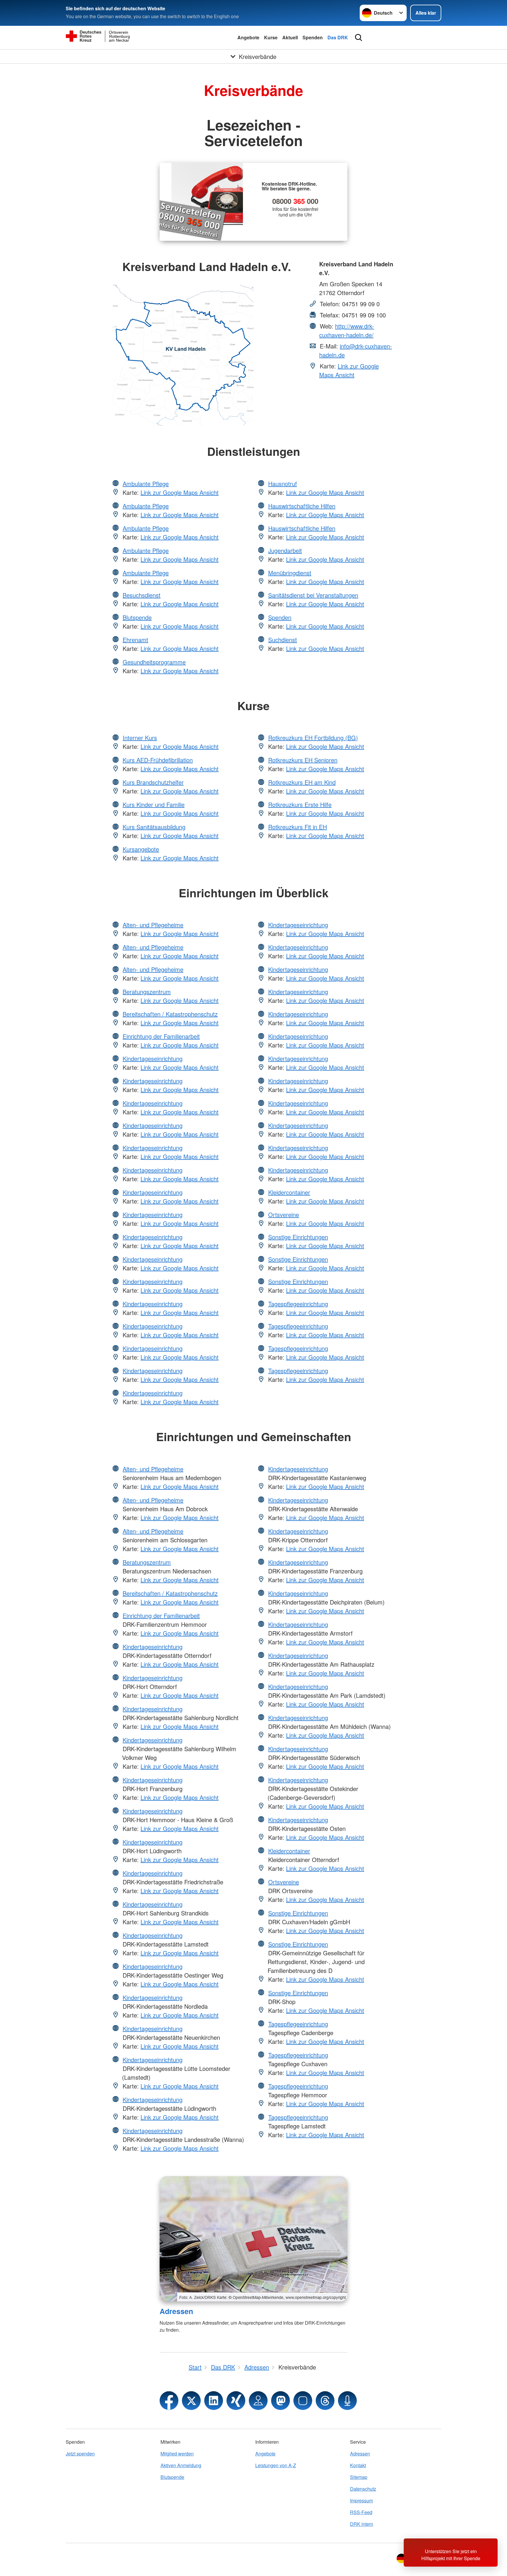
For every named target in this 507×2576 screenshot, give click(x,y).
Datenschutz (363, 2489)
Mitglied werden (177, 2454)
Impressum (361, 2500)
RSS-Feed (361, 2512)
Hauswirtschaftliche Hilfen (302, 506)
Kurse (271, 37)
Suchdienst (283, 640)
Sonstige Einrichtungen (298, 1237)
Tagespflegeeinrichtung (298, 1304)
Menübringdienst (290, 573)
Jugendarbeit (285, 550)
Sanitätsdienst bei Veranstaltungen (313, 595)
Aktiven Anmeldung (181, 2465)
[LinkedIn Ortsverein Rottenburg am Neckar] (214, 2401)
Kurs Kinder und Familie (154, 804)
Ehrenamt (135, 640)
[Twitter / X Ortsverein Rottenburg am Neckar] (191, 2401)
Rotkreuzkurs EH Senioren (303, 760)
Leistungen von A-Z (276, 2465)
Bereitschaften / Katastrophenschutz (170, 1014)
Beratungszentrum (147, 992)
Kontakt (358, 2465)
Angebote (248, 37)
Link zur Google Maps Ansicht (349, 370)
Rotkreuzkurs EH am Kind (302, 782)
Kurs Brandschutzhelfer (153, 782)
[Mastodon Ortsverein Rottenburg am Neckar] (280, 2401)
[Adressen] (253, 2239)
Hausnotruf (283, 484)
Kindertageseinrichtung (153, 1058)
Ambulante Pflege (146, 484)
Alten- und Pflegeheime (153, 925)
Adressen (176, 2311)
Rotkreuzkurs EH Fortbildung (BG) (313, 738)
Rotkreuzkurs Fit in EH (298, 827)
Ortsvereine (284, 1215)
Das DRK (338, 37)
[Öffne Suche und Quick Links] (359, 38)
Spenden (313, 37)
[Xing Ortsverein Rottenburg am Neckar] (236, 2401)
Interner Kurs (140, 738)
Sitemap (359, 2477)
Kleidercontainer (289, 1192)
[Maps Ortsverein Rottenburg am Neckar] (258, 2401)
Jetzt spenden (80, 2454)
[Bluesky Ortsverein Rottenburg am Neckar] (303, 2401)
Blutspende (137, 617)
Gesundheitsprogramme (154, 662)
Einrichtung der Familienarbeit (161, 1036)
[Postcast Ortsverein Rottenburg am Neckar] (347, 2401)
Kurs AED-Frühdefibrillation (158, 760)
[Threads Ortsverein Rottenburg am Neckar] (325, 2401)
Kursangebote (141, 849)
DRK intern (362, 2524)
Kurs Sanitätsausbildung (154, 827)
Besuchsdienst (142, 595)
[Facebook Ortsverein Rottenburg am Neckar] (169, 2401)
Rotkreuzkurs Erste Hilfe (300, 804)
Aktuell (290, 37)
